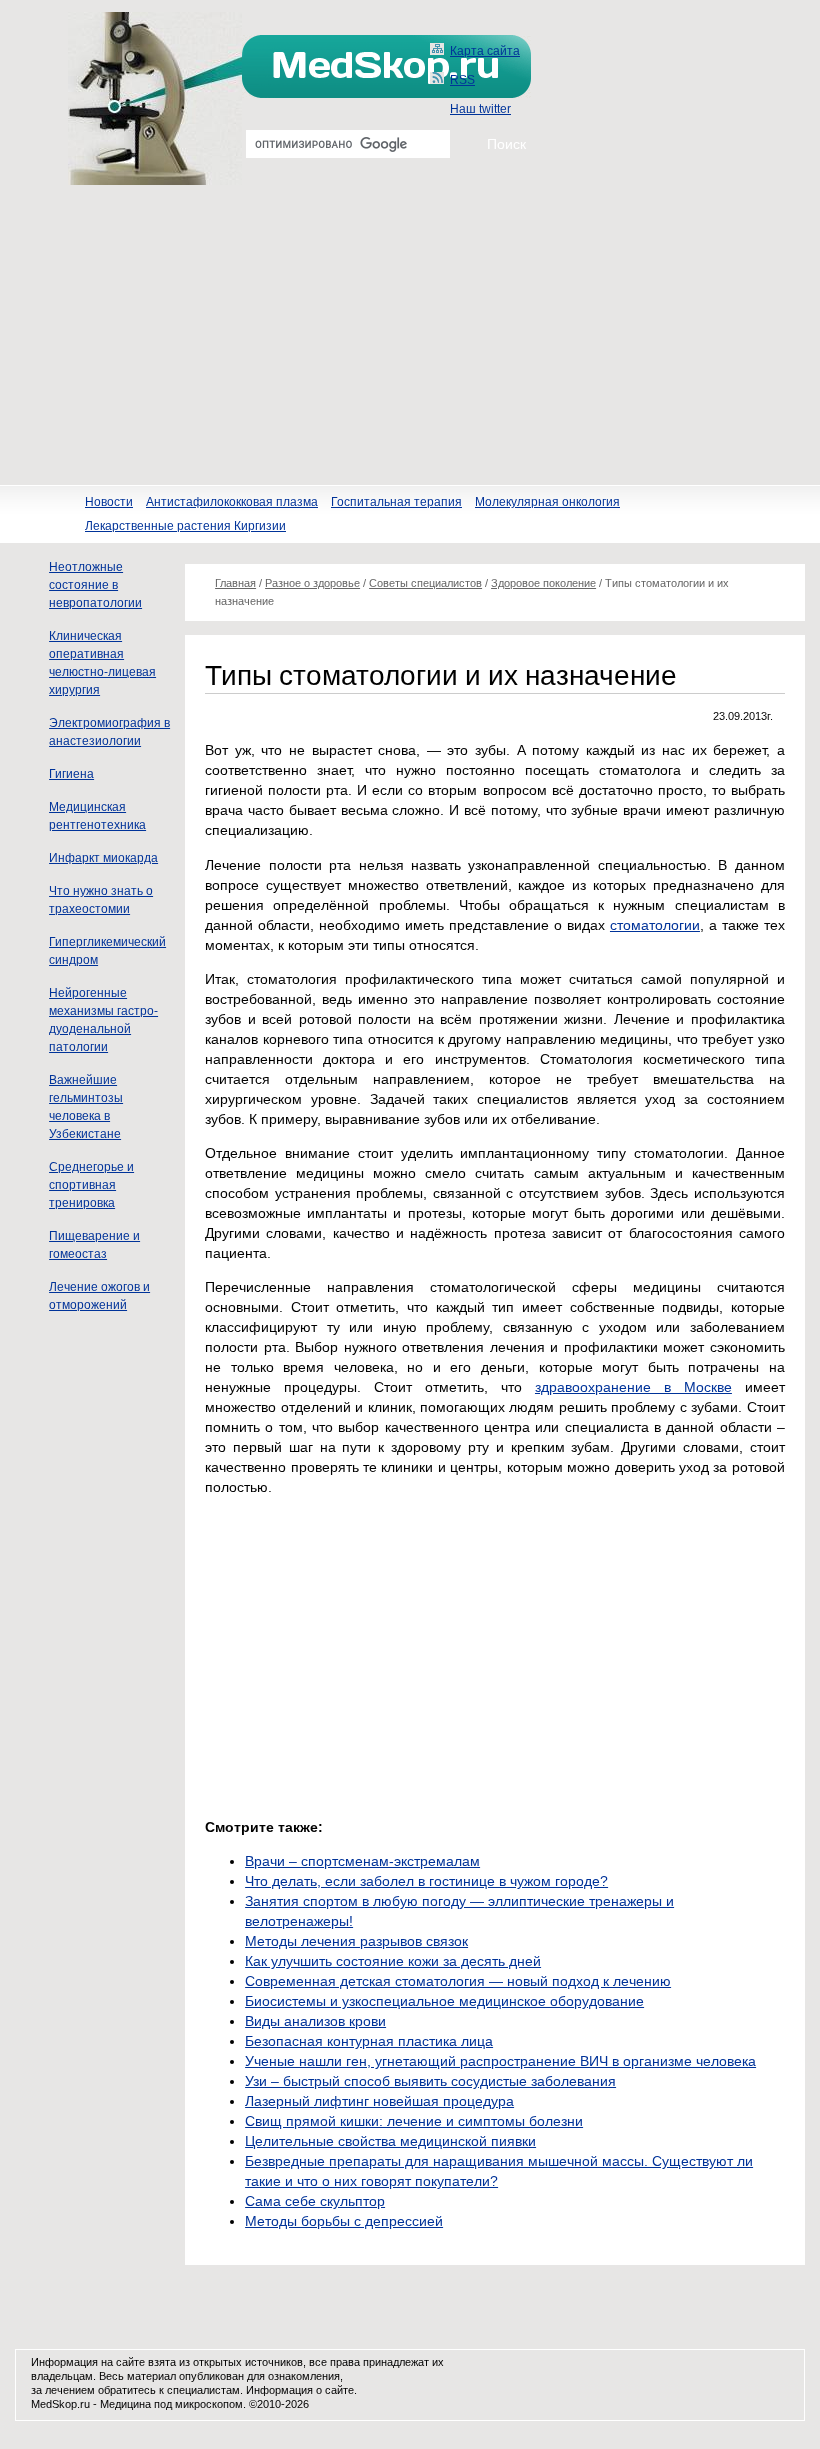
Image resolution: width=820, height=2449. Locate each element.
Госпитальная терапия (396, 502)
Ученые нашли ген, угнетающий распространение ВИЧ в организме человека (500, 2061)
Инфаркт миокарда (103, 858)
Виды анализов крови (315, 2021)
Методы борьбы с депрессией (344, 2221)
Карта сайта (485, 51)
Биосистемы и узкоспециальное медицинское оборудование (444, 2001)
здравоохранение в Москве (633, 1387)
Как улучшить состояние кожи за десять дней (393, 1961)
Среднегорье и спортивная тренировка (91, 1185)
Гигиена (71, 774)
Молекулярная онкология (547, 502)
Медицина (125, 2404)
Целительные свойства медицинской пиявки (390, 2141)
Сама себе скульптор (315, 2201)
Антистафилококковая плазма (232, 502)
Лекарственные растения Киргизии (185, 526)
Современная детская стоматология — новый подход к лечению (458, 1981)
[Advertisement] (410, 335)
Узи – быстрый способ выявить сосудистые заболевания (430, 2081)
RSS (462, 80)
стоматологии (655, 925)
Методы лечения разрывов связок (356, 1941)
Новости (109, 502)
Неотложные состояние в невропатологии (95, 585)
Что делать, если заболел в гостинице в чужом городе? (426, 1881)
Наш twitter (480, 109)
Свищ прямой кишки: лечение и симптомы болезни (414, 2121)
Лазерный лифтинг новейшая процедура (379, 2101)
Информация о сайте (300, 2390)
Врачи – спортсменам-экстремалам (362, 1861)
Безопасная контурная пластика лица (369, 2041)
